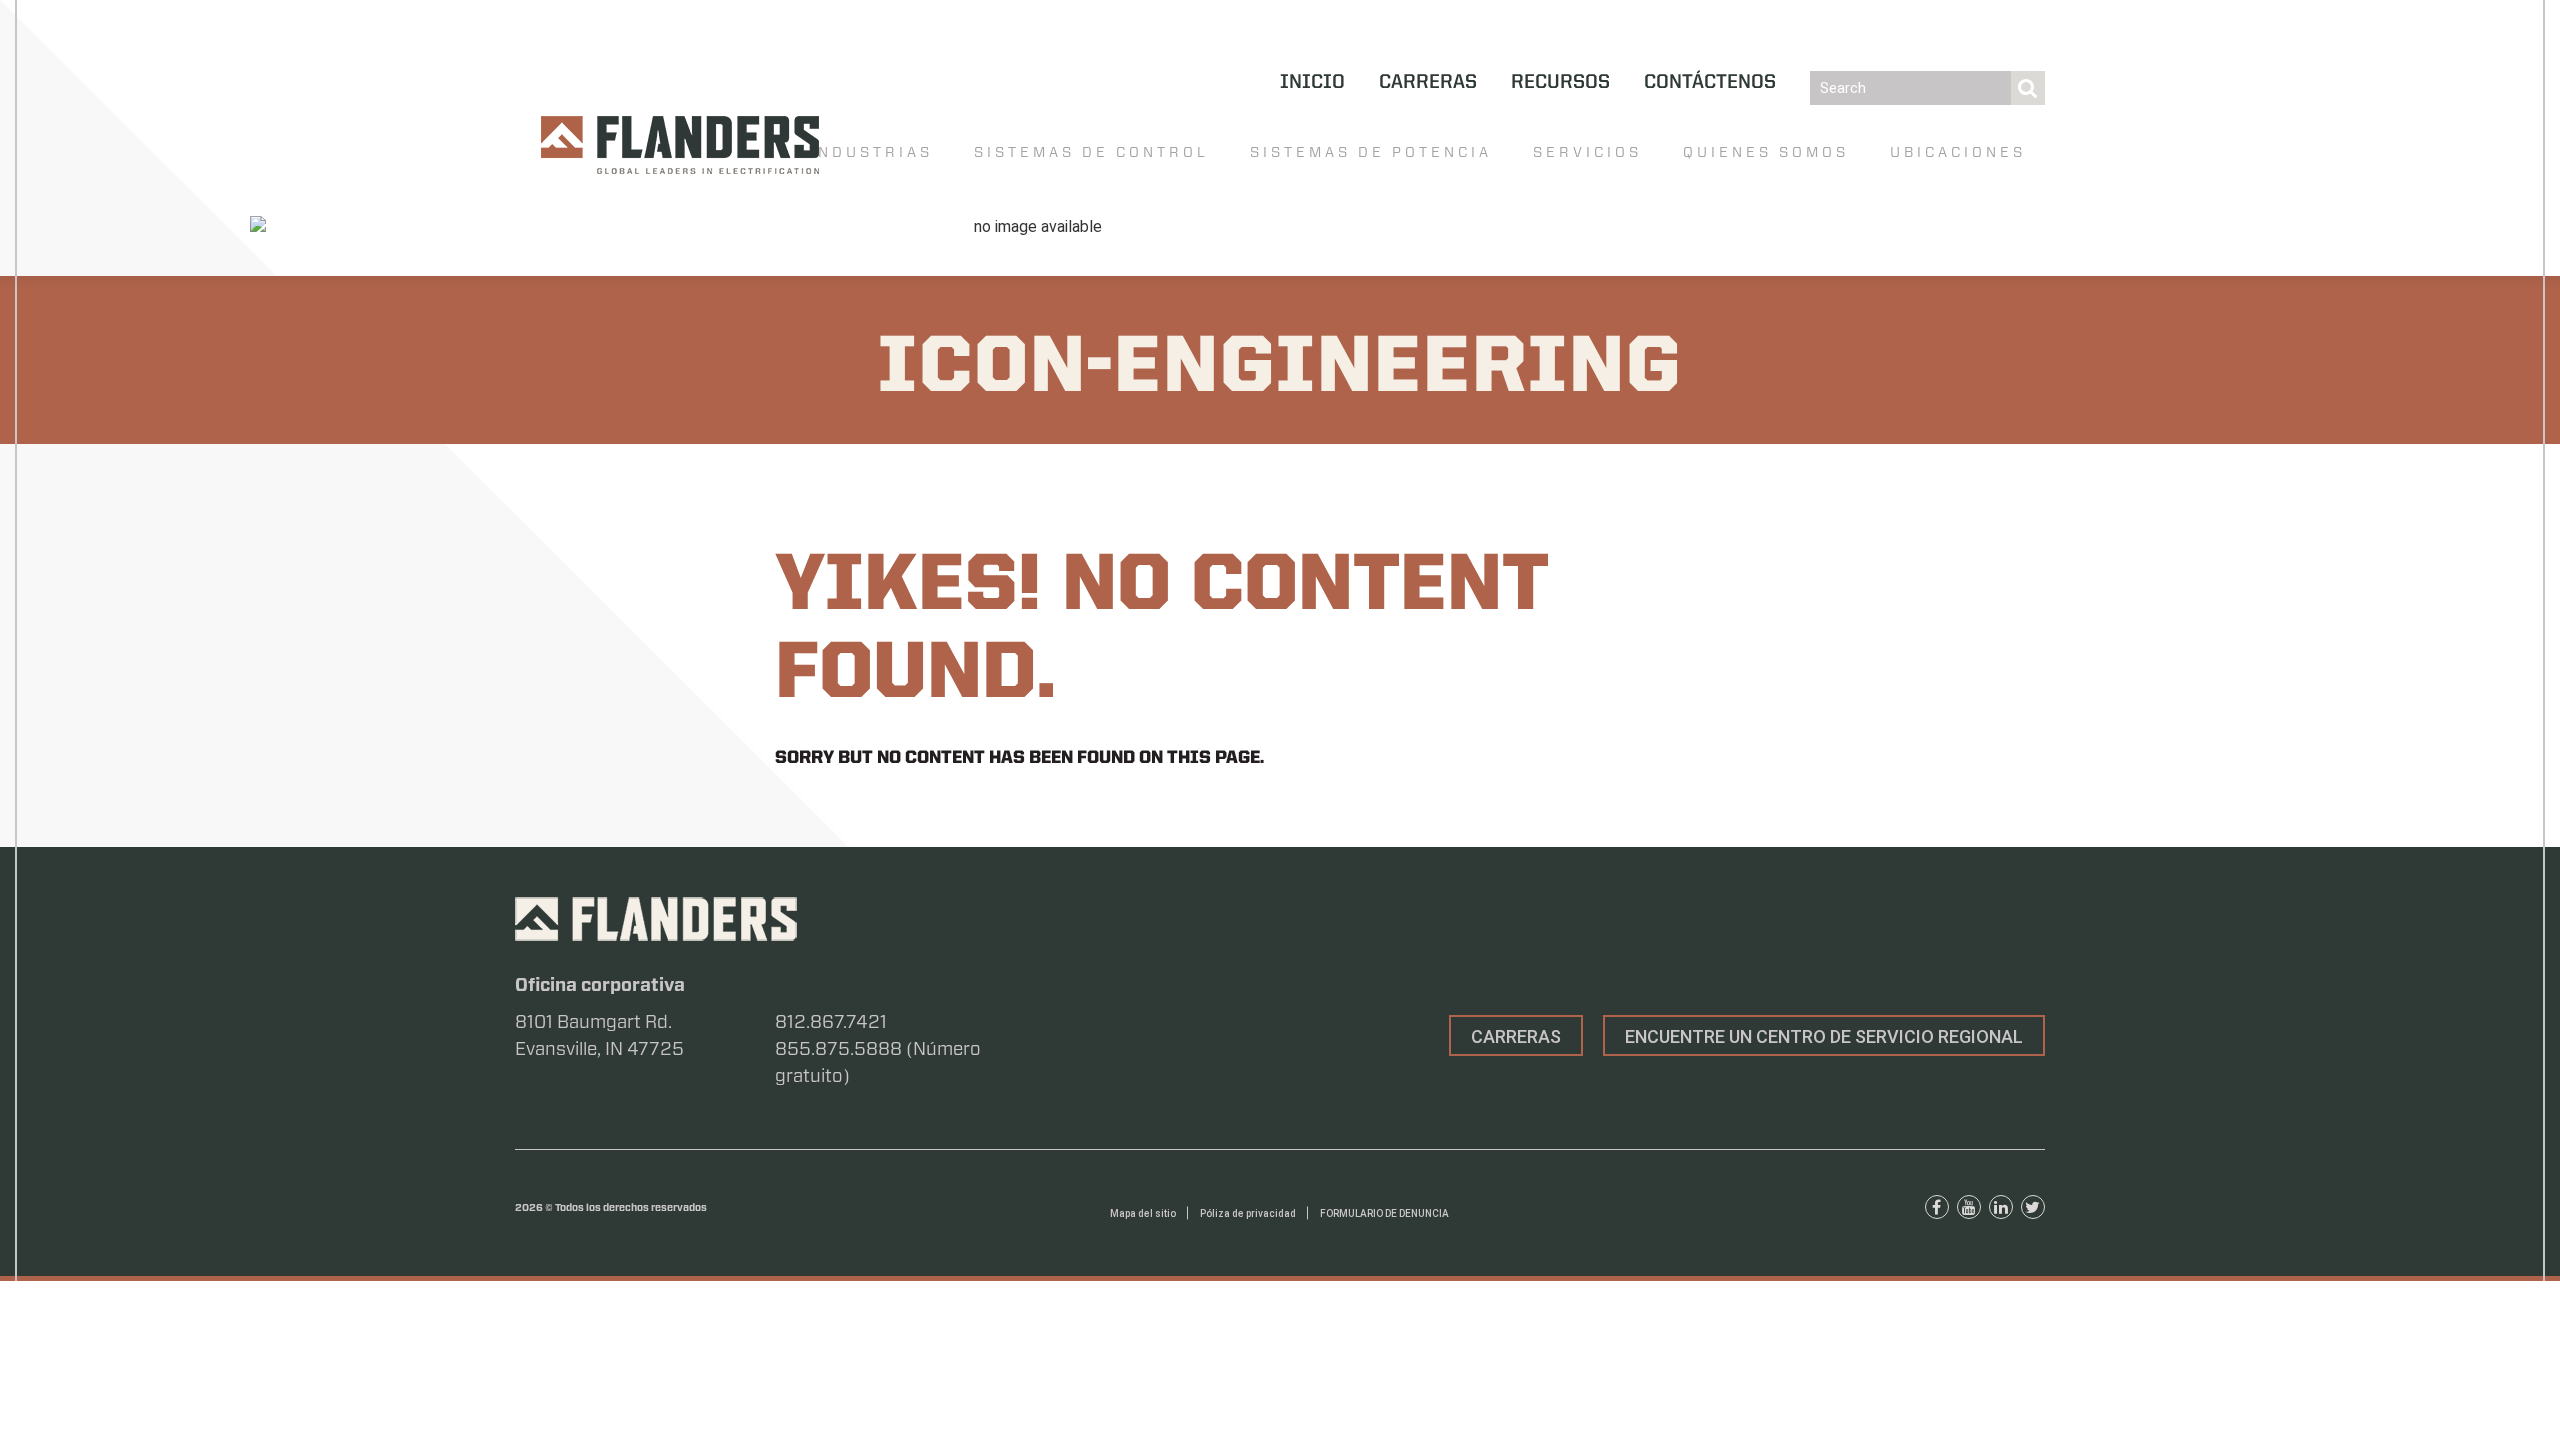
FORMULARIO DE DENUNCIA (1384, 1213)
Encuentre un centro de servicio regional (1824, 1036)
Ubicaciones (1958, 152)
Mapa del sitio (1143, 1213)
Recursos (1560, 83)
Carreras (1428, 83)
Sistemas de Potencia (1371, 152)
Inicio (1312, 83)
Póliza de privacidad (1248, 1213)
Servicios (1587, 152)
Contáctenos (1710, 83)
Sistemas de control (1091, 152)
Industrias (871, 152)
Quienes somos (1766, 152)
